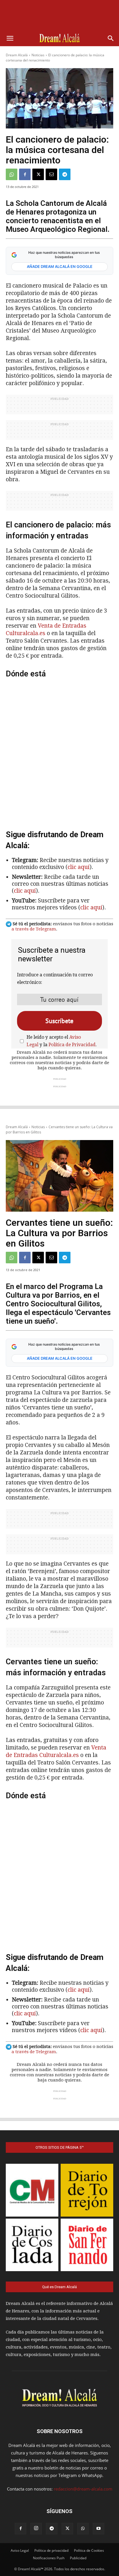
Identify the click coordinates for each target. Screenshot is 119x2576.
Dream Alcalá (17, 55)
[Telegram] (65, 174)
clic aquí (79, 867)
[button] (10, 38)
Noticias (38, 55)
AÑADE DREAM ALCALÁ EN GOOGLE (60, 266)
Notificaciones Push (49, 2558)
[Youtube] (98, 2529)
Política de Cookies (89, 2550)
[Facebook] (25, 174)
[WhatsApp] (12, 174)
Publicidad (78, 2558)
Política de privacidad (51, 2550)
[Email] (51, 174)
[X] (38, 174)
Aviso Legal (20, 2550)
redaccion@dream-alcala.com (83, 2489)
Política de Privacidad (72, 1045)
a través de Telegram (34, 929)
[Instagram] (36, 2529)
